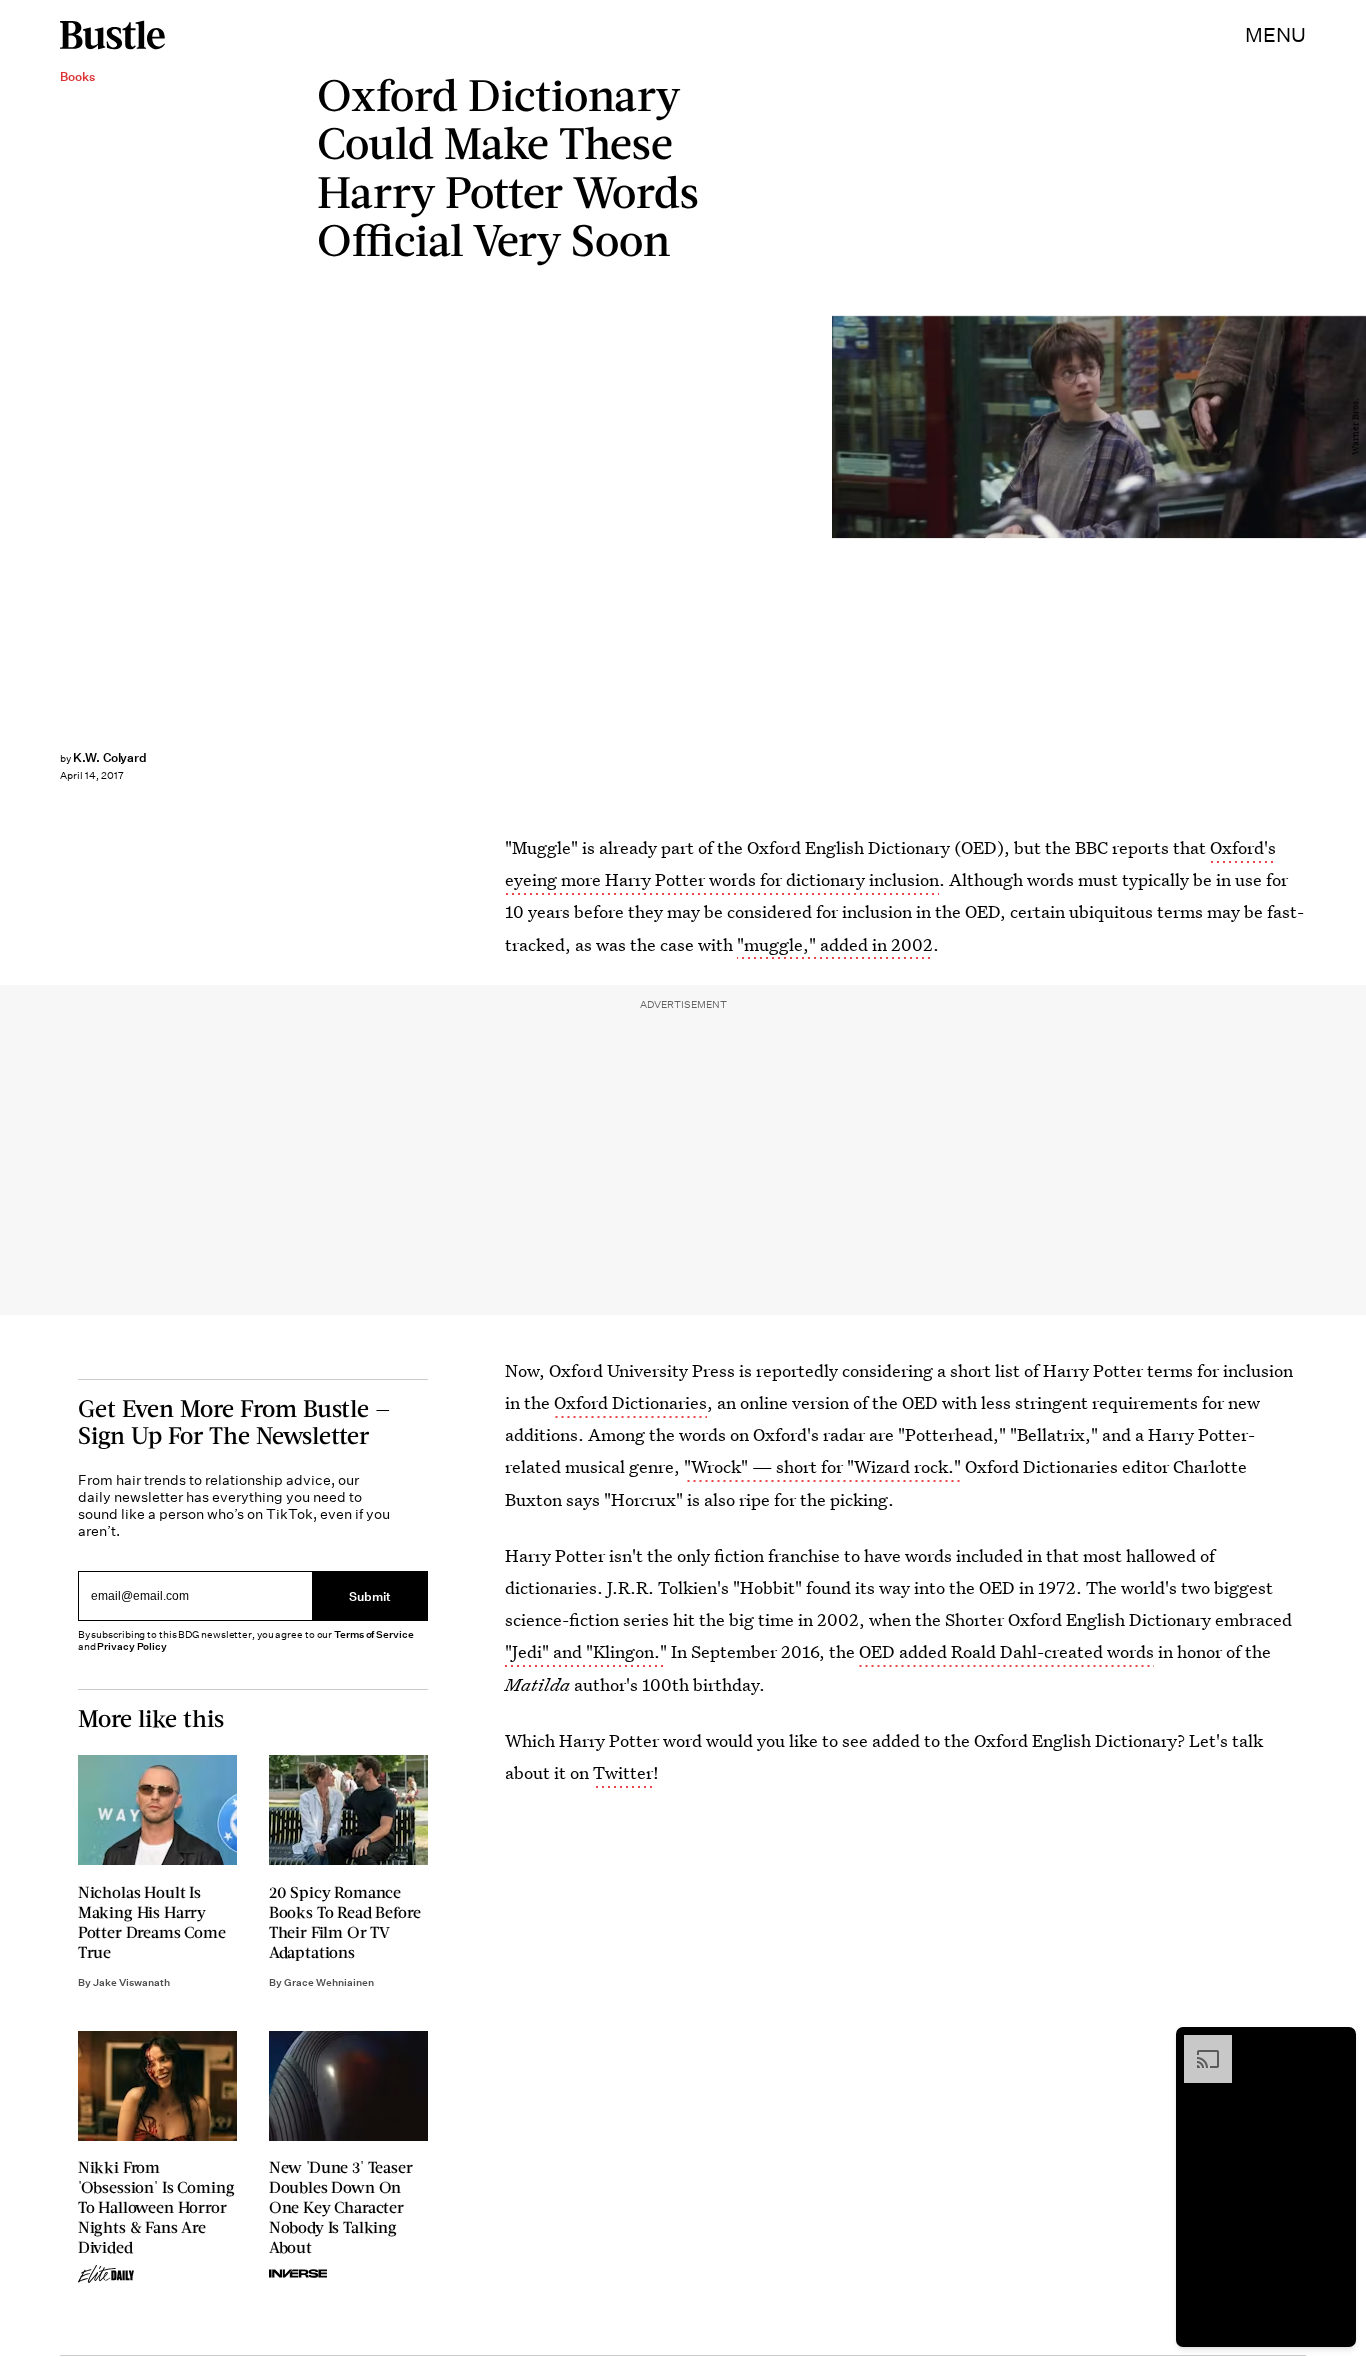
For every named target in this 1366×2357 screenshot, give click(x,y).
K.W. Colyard (110, 757)
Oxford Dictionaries (630, 1402)
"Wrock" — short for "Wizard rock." (822, 1466)
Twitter (623, 1772)
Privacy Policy (132, 1646)
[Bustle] (112, 35)
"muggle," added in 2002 (835, 944)
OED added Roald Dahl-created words (1006, 1651)
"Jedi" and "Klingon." (586, 1651)
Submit (370, 1595)
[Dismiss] (1334, 2045)
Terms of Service (373, 1634)
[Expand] (1198, 2045)
